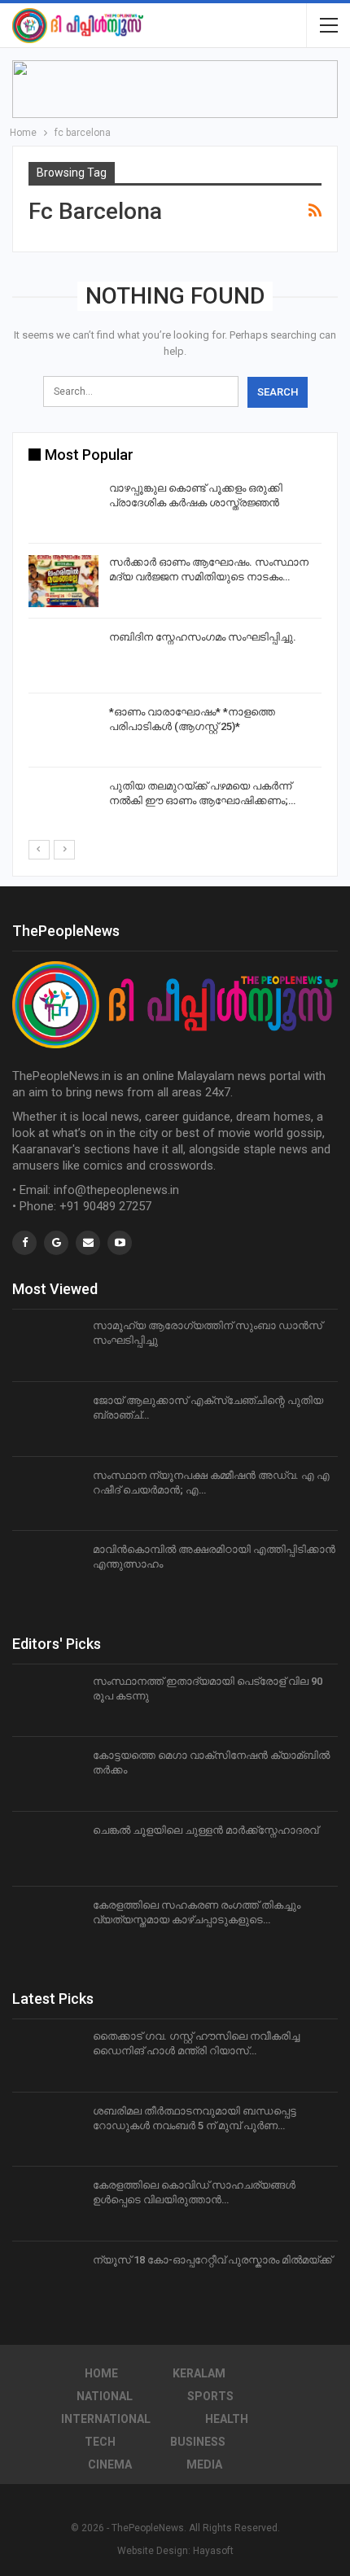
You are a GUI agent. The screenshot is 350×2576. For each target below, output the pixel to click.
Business (198, 2442)
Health (227, 2419)
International (106, 2419)
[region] (175, 89)
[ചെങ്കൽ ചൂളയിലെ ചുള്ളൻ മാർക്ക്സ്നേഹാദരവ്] (47, 1849)
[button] (175, 89)
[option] (175, 659)
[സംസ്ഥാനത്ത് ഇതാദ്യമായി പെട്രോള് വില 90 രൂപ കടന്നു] (47, 1700)
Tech (100, 2442)
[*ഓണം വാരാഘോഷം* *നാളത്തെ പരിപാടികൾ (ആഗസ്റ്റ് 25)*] (63, 731)
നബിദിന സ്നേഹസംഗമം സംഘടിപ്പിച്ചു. (203, 637)
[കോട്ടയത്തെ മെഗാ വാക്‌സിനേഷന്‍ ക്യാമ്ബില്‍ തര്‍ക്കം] (47, 1774)
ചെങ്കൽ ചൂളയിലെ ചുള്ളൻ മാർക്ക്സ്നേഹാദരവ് (206, 1830)
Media (204, 2464)
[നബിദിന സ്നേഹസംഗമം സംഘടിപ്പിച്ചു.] (63, 656)
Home (101, 2373)
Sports (210, 2396)
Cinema (110, 2464)
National (105, 2396)
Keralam (199, 2373)
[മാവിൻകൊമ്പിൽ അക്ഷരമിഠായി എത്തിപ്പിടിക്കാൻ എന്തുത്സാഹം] (47, 1568)
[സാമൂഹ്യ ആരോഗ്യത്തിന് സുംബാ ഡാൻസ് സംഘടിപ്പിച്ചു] (47, 1345)
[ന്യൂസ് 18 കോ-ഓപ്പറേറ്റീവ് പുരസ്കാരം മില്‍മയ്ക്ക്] (47, 2279)
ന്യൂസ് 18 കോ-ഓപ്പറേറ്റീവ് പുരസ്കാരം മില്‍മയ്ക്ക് (212, 2260)
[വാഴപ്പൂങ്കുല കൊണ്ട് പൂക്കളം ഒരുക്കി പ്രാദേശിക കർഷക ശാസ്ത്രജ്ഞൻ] (63, 507)
